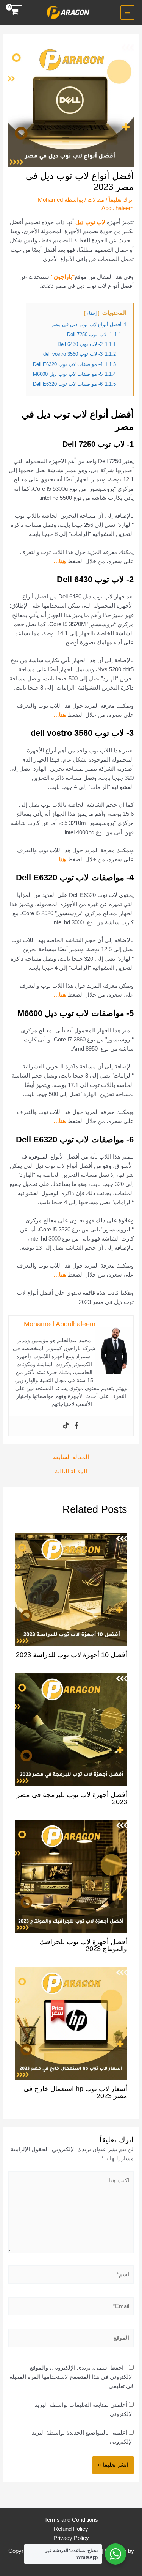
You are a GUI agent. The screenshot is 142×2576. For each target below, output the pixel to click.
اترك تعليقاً (121, 200)
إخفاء (92, 313)
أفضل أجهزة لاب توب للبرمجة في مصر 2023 (72, 1798)
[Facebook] (76, 1426)
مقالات (96, 200)
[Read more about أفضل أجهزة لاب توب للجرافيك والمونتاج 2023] (71, 1876)
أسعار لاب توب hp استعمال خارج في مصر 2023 (75, 2092)
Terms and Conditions (71, 2520)
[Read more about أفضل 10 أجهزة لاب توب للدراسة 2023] (71, 1589)
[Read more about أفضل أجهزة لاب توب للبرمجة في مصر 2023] (71, 1729)
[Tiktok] (66, 1426)
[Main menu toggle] (127, 12)
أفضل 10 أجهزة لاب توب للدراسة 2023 (72, 1655)
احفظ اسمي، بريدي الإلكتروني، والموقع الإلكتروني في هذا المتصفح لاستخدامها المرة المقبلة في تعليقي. (72, 2377)
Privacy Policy (71, 2538)
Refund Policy (71, 2529)
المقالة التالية (71, 1472)
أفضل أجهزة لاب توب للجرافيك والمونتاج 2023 (83, 1945)
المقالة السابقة (71, 1457)
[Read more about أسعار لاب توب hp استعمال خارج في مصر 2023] (71, 2023)
